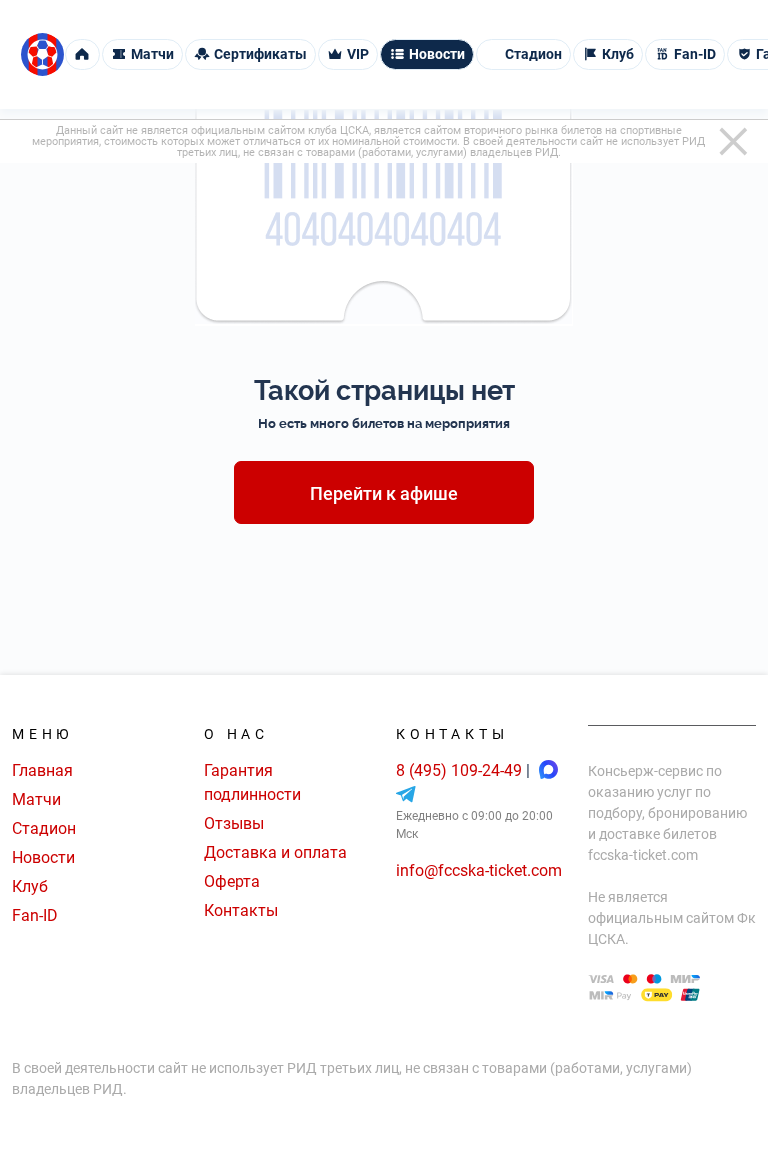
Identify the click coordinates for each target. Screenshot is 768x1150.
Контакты (241, 910)
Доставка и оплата (275, 852)
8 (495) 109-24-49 (461, 770)
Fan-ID (35, 915)
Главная (42, 770)
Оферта (232, 881)
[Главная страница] (42, 54)
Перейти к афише (384, 493)
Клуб (30, 886)
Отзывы (234, 823)
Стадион (44, 828)
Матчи (36, 799)
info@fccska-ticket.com (479, 870)
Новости (43, 857)
